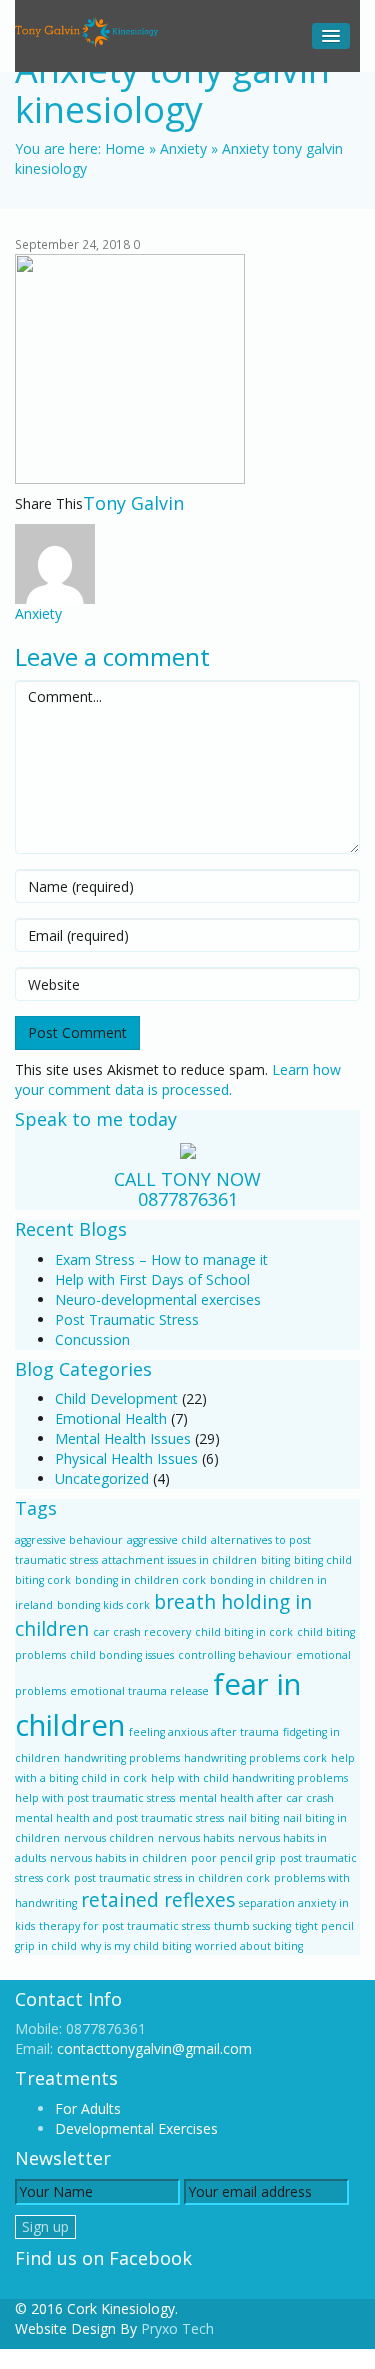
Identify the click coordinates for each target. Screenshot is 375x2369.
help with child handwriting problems (249, 1778)
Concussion (92, 1339)
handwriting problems (122, 1758)
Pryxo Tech (177, 2328)
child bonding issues (122, 1655)
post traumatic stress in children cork (172, 1878)
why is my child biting (136, 1946)
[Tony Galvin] (88, 31)
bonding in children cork (140, 1580)
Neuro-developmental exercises (158, 1299)
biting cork (43, 1580)
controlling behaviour (235, 1655)
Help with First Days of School (152, 1279)
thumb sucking (252, 1926)
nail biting (253, 1818)
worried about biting (249, 1946)
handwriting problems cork (255, 1758)
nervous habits (196, 1838)
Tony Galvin (133, 503)
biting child (323, 1560)
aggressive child (167, 1540)
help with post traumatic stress (95, 1798)
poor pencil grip (233, 1858)
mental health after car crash (256, 1798)
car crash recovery (142, 1632)
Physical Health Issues (126, 1458)
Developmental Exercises (136, 2128)
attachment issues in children (179, 1560)
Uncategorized (102, 1478)
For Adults (88, 2108)
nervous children (109, 1838)
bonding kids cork (103, 1605)
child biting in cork (244, 1632)
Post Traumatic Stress (127, 1319)
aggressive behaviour (69, 1540)
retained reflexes (158, 1900)
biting (275, 1560)
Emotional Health (111, 1418)
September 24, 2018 (72, 244)
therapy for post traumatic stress (124, 1926)
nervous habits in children (118, 1858)
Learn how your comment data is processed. (178, 1079)
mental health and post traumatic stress (119, 1818)
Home (125, 148)
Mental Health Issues (123, 1438)
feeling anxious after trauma (204, 1732)
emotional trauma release (139, 1691)
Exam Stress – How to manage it (161, 1259)
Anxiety (183, 148)
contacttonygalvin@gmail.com (154, 2048)
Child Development (116, 1398)
